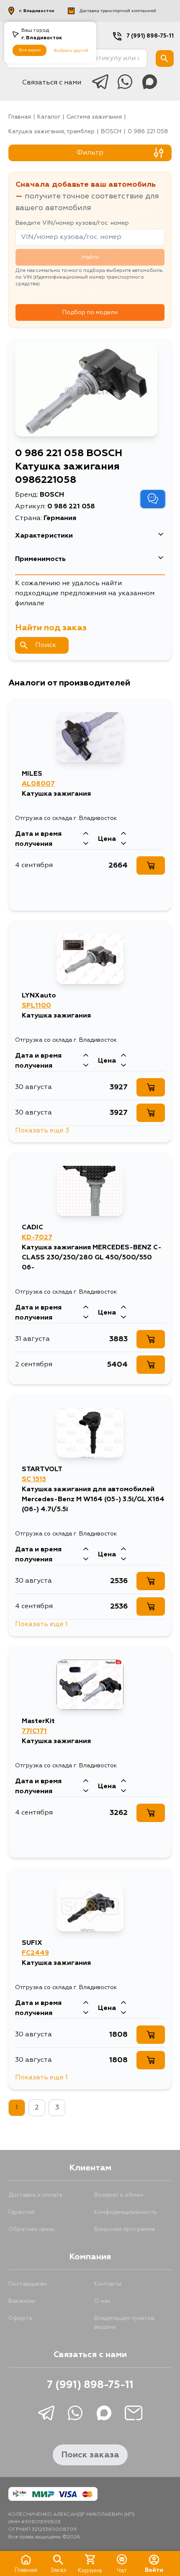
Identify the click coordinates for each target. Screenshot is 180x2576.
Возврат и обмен (119, 2195)
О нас (102, 2301)
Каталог (49, 117)
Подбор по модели (90, 312)
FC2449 (35, 1953)
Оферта (20, 2318)
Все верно (30, 50)
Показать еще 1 (41, 1624)
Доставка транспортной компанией (118, 11)
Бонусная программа (125, 2229)
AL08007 (38, 784)
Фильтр (90, 153)
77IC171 (34, 1731)
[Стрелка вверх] (86, 834)
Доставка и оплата (35, 2195)
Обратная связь (32, 2229)
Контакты (108, 2284)
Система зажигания (94, 117)
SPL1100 (36, 1006)
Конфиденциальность (126, 2212)
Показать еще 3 (42, 1131)
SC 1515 (34, 1480)
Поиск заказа (90, 2455)
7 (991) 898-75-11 (150, 36)
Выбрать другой (71, 51)
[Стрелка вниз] (86, 844)
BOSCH (111, 132)
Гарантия (21, 2212)
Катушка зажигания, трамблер (51, 132)
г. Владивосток (37, 11)
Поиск (46, 645)
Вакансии (22, 2301)
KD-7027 (37, 1238)
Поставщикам (28, 2284)
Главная (20, 117)
